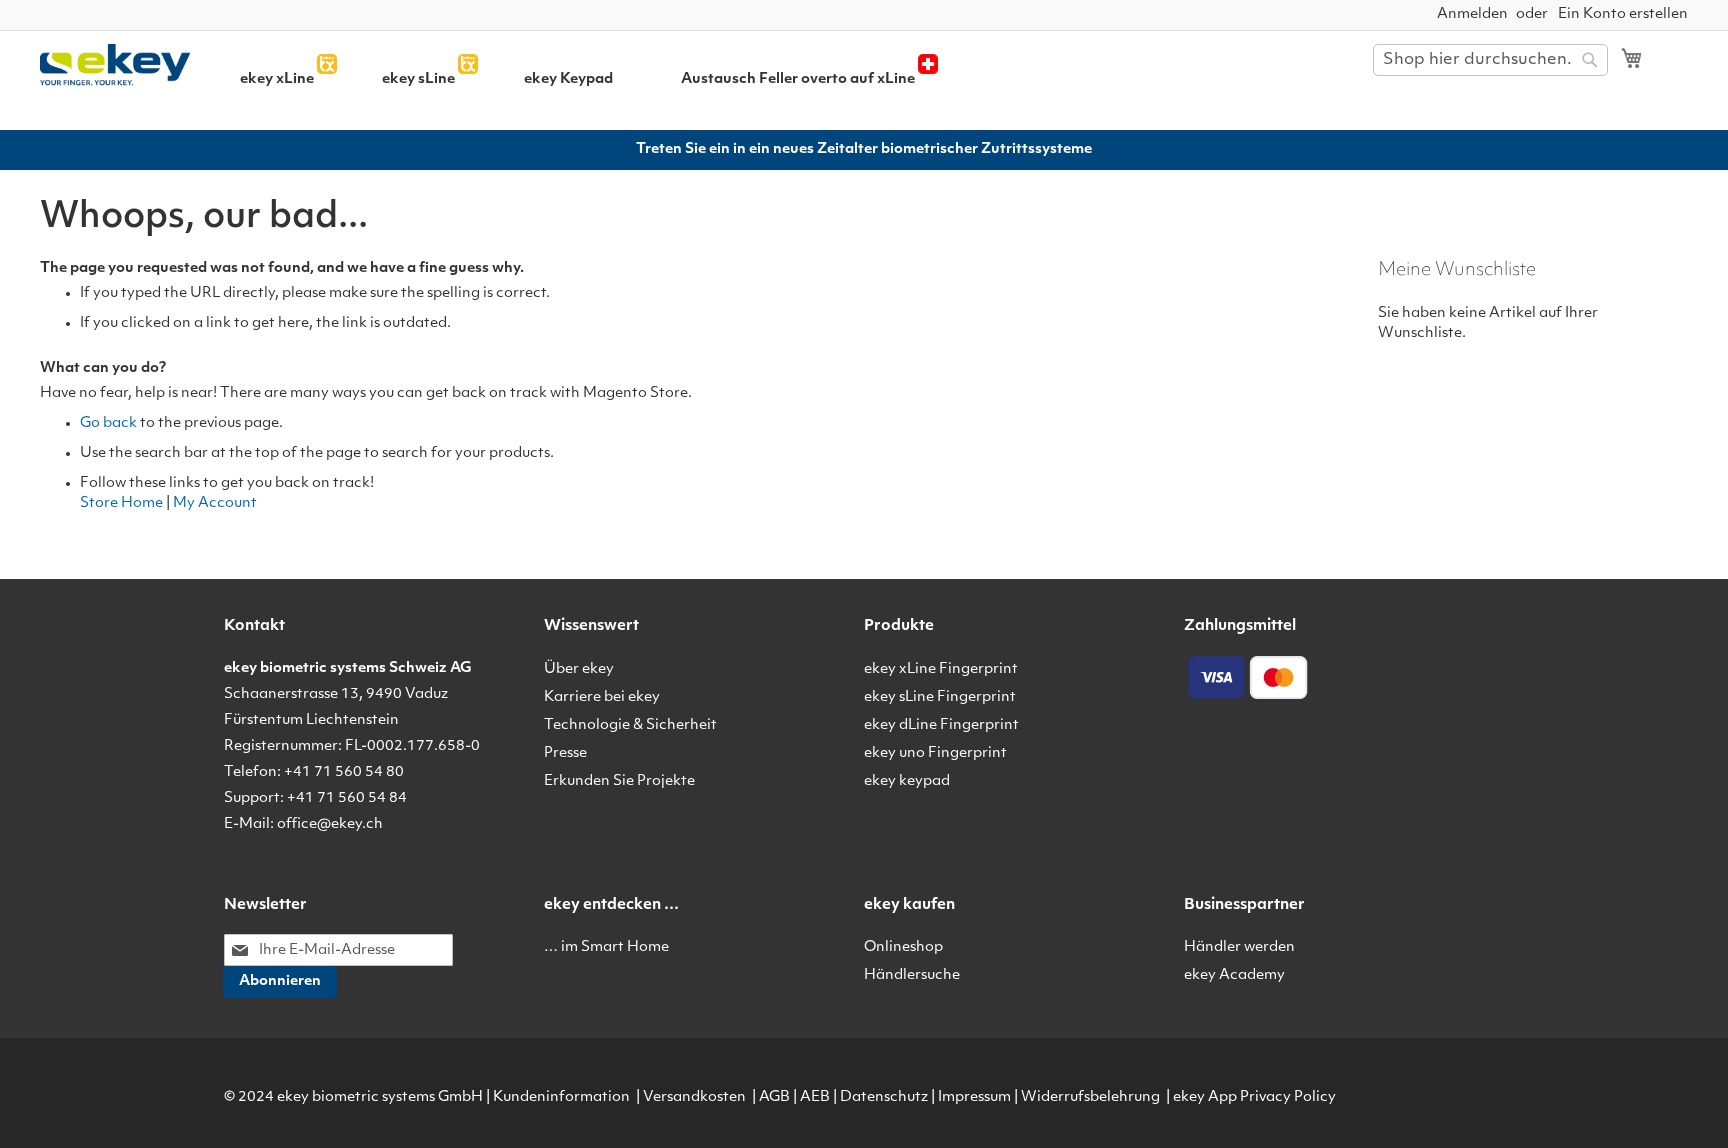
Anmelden (1472, 14)
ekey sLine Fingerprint (940, 697)
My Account (215, 503)
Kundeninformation (561, 1097)
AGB (774, 1097)
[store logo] (122, 65)
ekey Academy (1234, 975)
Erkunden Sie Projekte (619, 781)
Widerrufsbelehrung (1090, 1097)
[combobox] (1490, 60)
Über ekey (579, 669)
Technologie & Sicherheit (630, 725)
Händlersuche (912, 975)
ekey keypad (907, 781)
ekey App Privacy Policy (1254, 1097)
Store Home (121, 503)
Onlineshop (903, 947)
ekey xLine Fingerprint (941, 669)
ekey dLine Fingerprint (941, 725)
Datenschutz (884, 1097)
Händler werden (1239, 947)
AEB (815, 1097)
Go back (108, 423)
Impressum (974, 1097)
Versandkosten (694, 1097)
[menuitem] (277, 79)
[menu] (782, 79)
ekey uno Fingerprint (935, 753)
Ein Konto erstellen (1623, 14)
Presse (565, 753)
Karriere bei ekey (602, 697)
